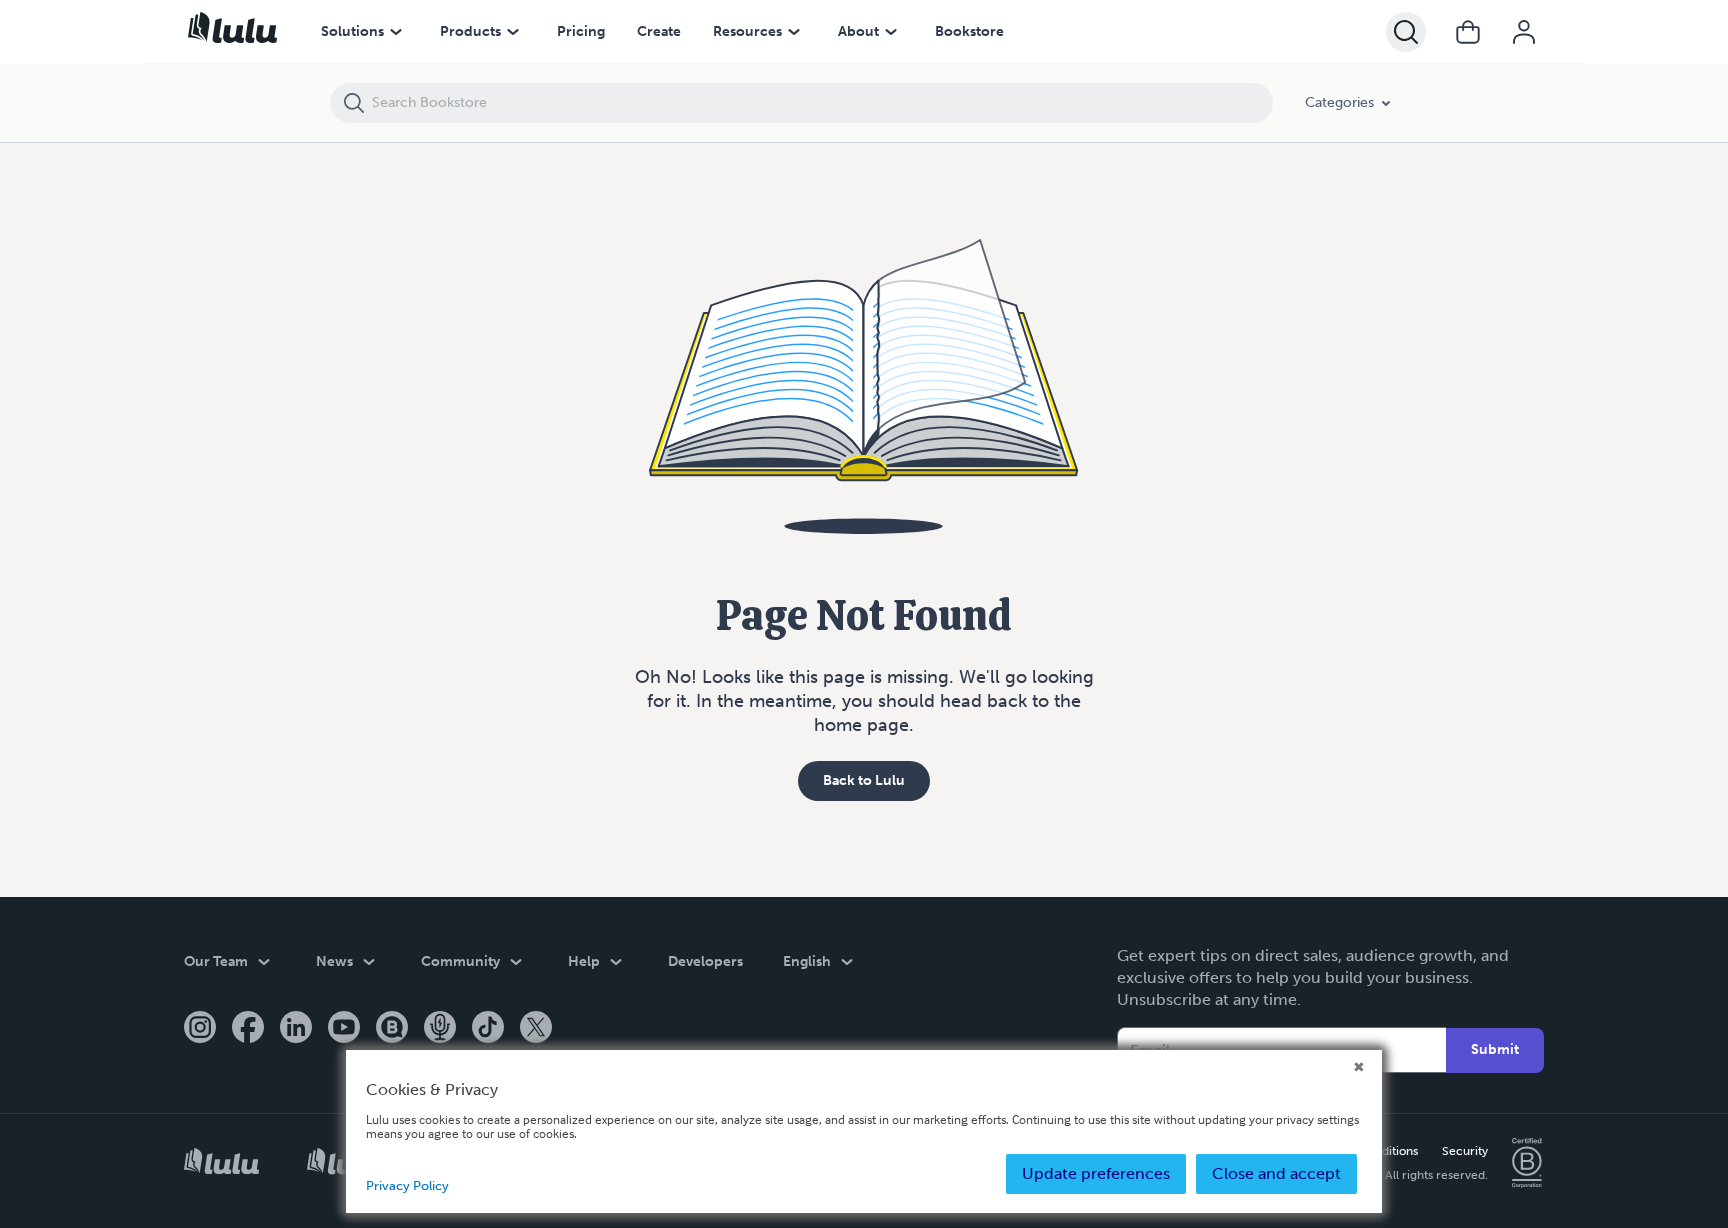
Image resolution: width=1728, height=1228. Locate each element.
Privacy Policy (407, 1185)
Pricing (581, 31)
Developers (705, 961)
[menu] (396, 32)
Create (659, 31)
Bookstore (969, 31)
